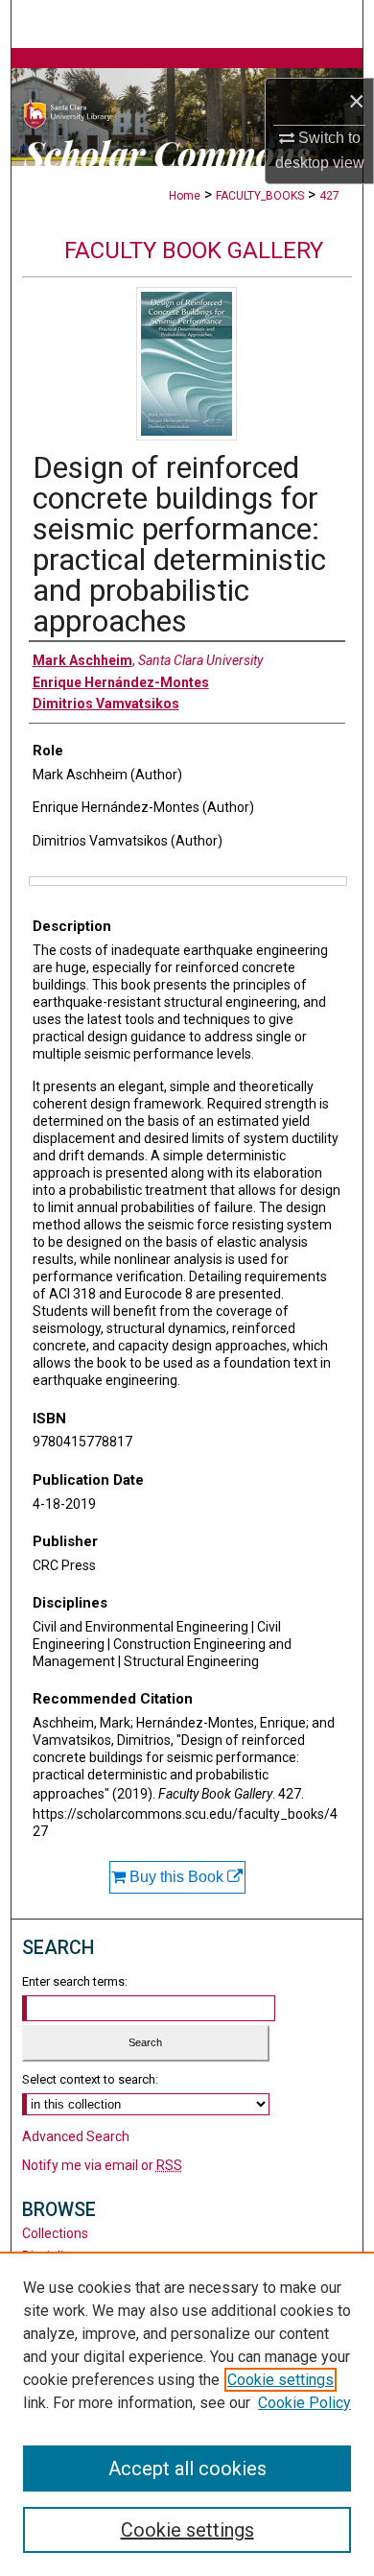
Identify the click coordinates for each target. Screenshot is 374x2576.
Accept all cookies (187, 2469)
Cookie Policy (304, 2403)
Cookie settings (280, 2380)
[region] (187, 2414)
